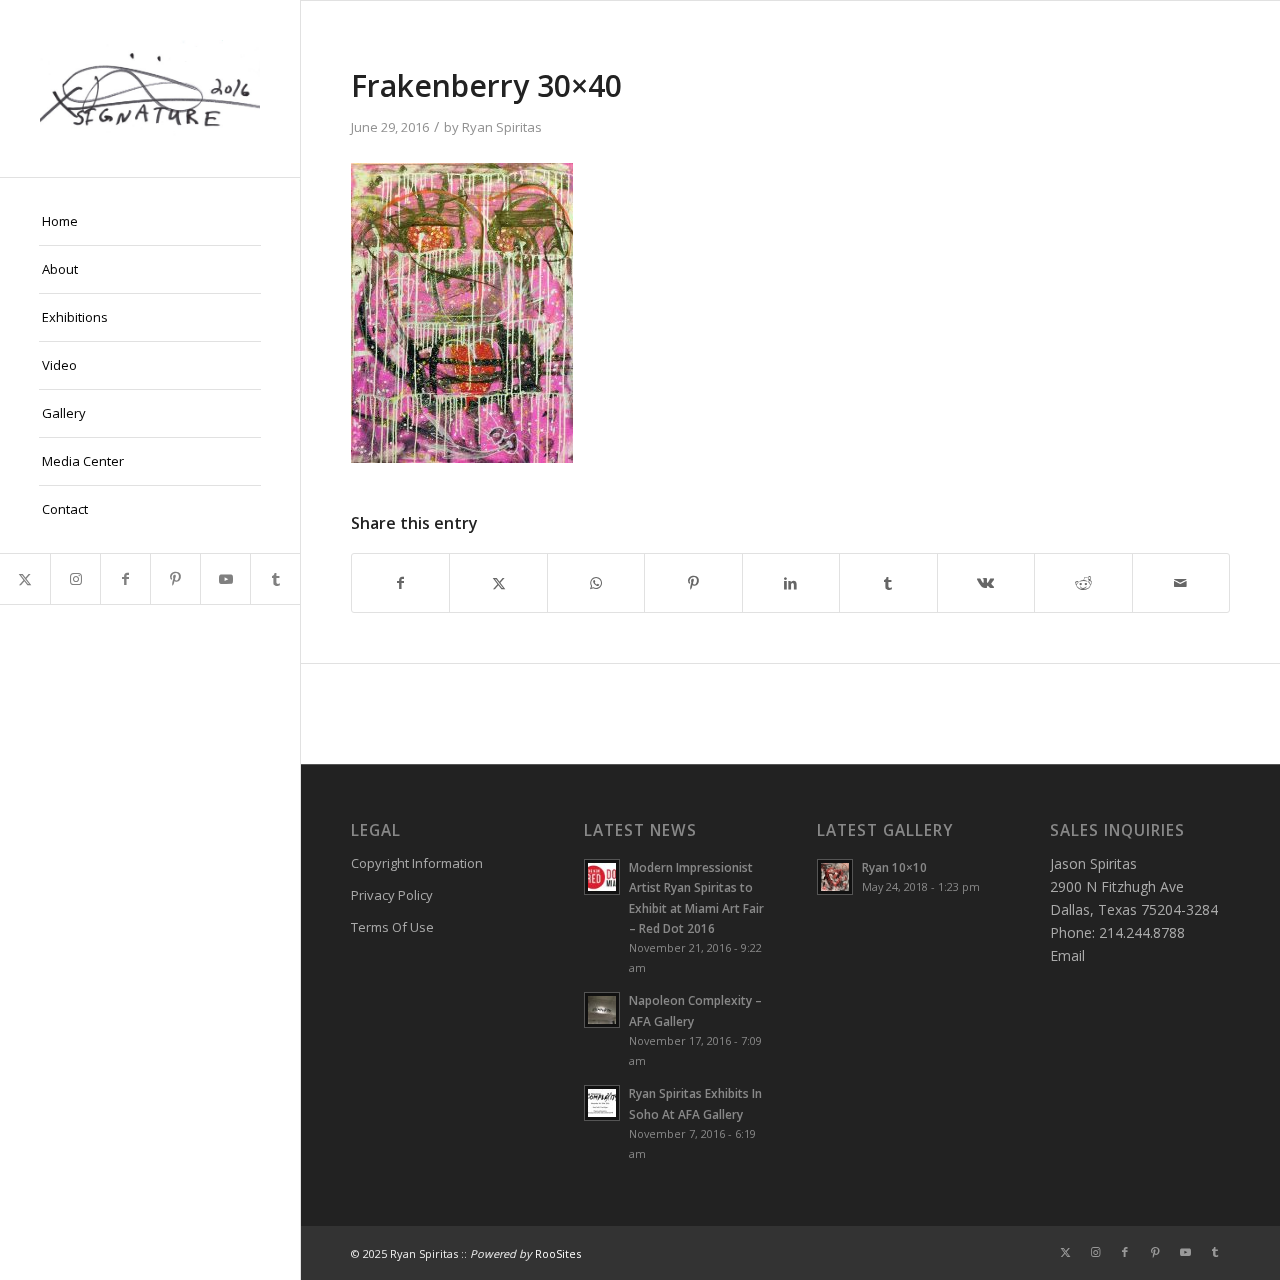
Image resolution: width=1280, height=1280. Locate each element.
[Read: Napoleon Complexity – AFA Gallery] (602, 1010)
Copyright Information (417, 863)
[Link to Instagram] (75, 579)
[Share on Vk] (986, 583)
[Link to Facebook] (125, 579)
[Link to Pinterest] (175, 579)
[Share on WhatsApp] (596, 583)
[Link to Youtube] (225, 579)
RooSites (558, 1253)
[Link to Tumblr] (275, 579)
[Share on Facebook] (400, 583)
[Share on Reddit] (1083, 583)
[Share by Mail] (1181, 583)
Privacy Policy (392, 895)
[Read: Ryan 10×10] (835, 877)
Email (1067, 955)
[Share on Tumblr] (888, 583)
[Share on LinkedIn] (791, 583)
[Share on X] (498, 583)
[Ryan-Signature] (150, 88)
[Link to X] (25, 579)
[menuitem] (150, 222)
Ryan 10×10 (894, 867)
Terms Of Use (392, 927)
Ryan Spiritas (502, 127)
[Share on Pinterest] (693, 583)
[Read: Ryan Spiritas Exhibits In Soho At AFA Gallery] (602, 1103)
